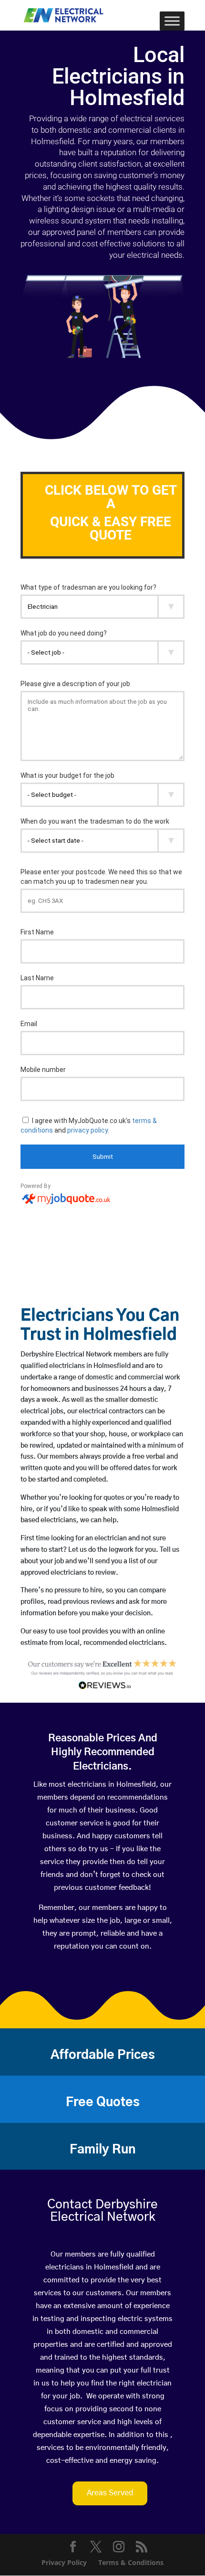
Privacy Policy (64, 2562)
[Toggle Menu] (172, 21)
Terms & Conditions (131, 2562)
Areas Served (110, 2493)
